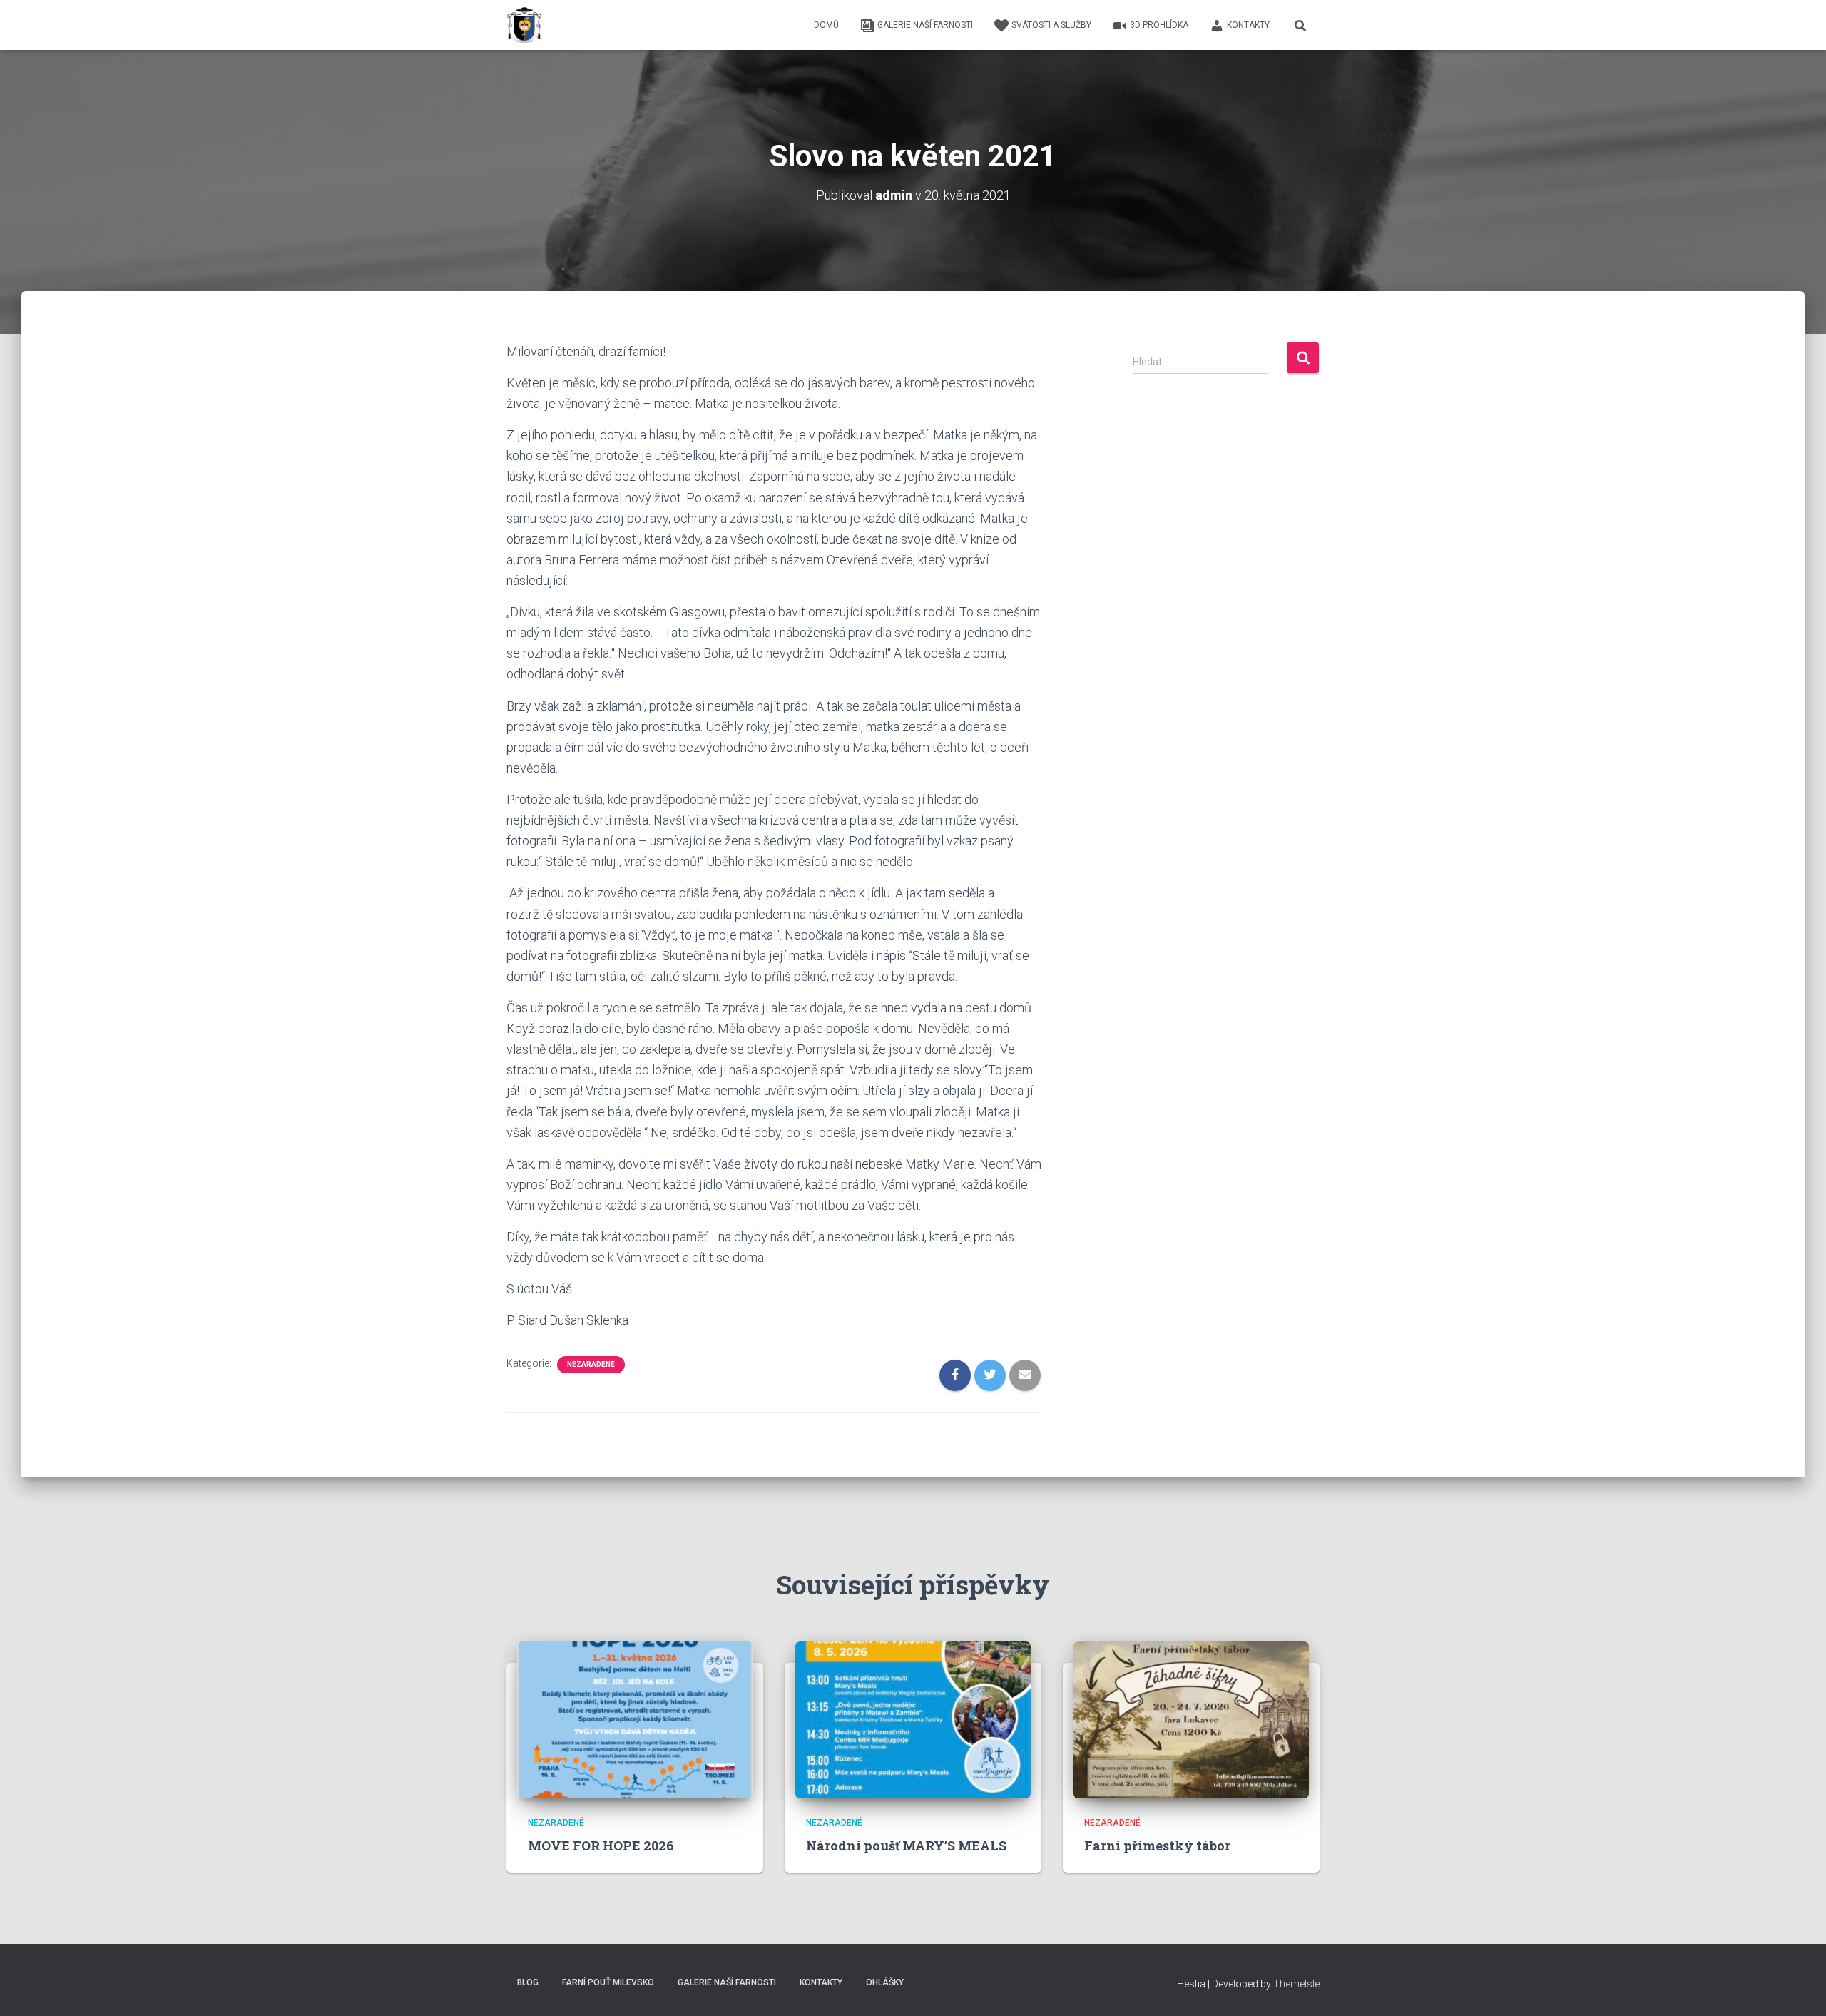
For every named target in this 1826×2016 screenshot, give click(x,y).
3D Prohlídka (1159, 25)
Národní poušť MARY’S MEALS (906, 1846)
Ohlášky (885, 1982)
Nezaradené (591, 1364)
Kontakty (1248, 25)
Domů (826, 25)
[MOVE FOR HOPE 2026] (635, 1719)
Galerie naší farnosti (925, 25)
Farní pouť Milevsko (608, 1982)
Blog (528, 1982)
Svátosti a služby (1051, 25)
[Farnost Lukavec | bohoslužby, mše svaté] (524, 25)
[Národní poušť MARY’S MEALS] (913, 1719)
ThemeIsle (1296, 1984)
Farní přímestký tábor (1157, 1846)
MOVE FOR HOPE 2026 (601, 1846)
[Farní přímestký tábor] (1191, 1719)
